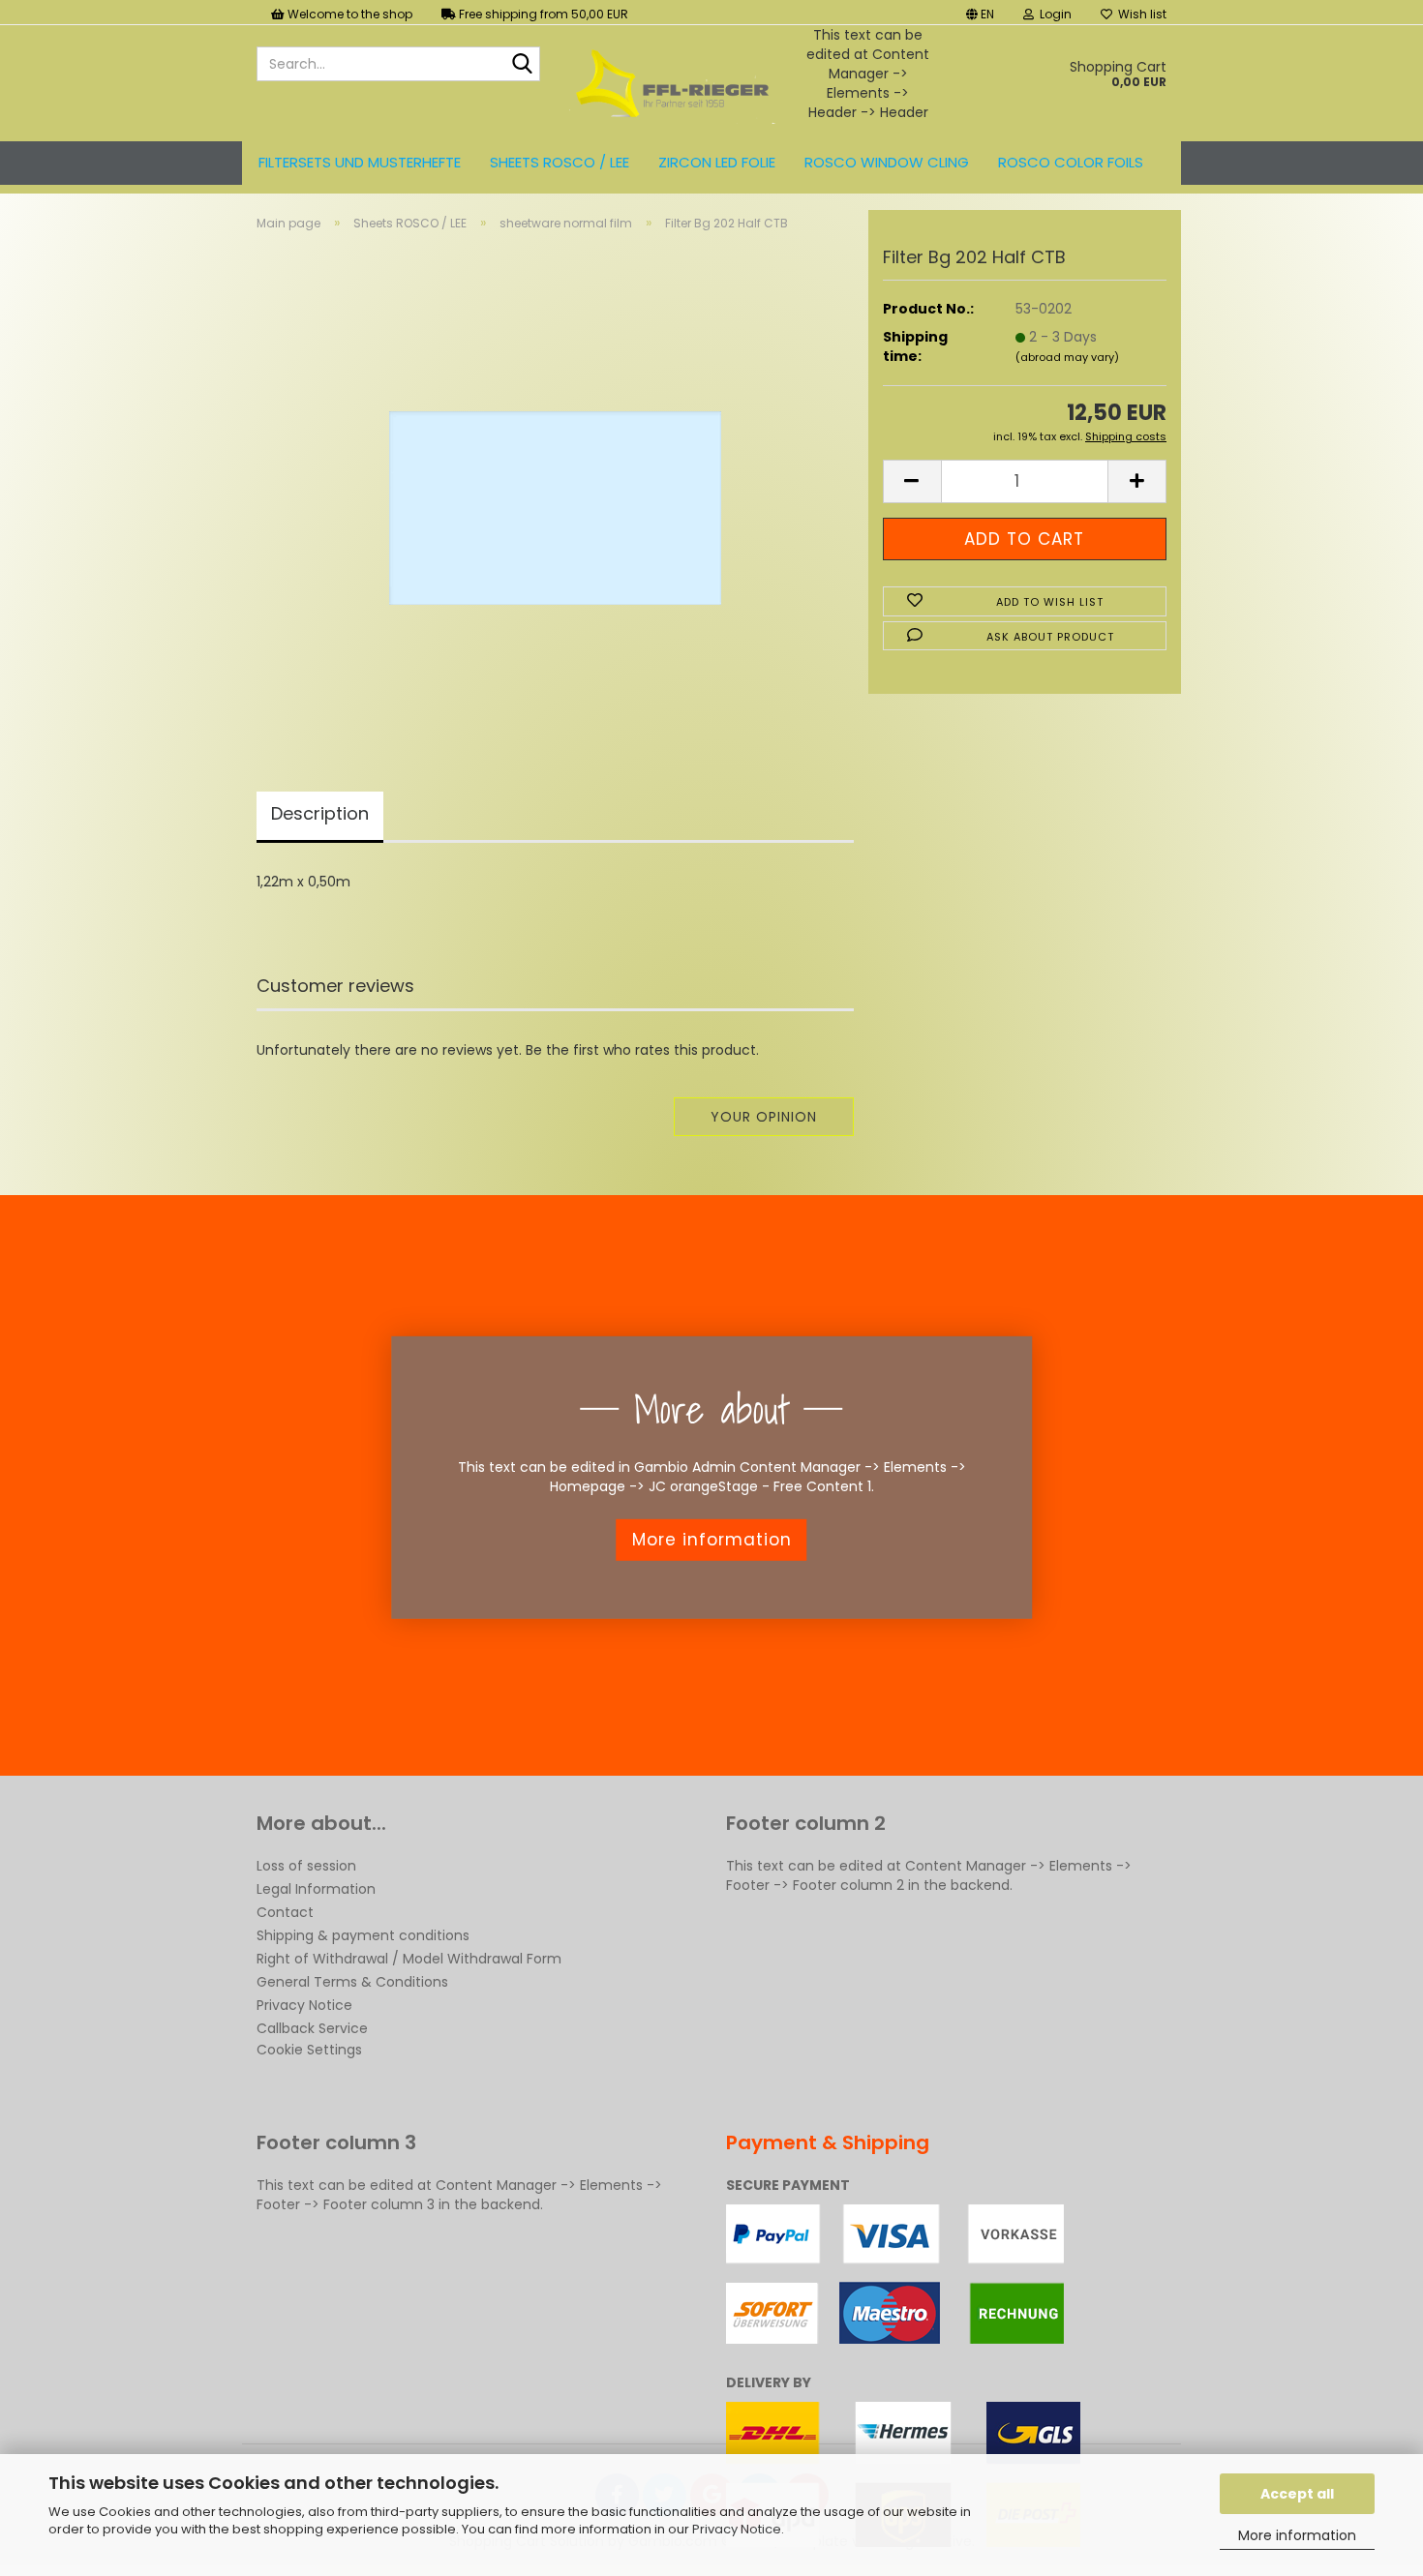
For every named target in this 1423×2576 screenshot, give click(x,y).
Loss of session (306, 1866)
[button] (980, 12)
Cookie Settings (309, 2050)
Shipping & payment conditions (363, 1935)
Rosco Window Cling (887, 162)
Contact (285, 1912)
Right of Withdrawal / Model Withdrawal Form (409, 1959)
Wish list (1139, 14)
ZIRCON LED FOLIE (717, 162)
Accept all (1297, 2494)
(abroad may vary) (1067, 357)
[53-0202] (555, 488)
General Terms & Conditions (352, 1982)
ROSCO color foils (1071, 162)
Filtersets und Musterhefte (360, 162)
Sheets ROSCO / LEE (560, 162)
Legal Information (316, 1889)
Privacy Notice (737, 2529)
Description (320, 813)
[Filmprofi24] (672, 83)
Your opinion (764, 1117)
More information (1297, 2535)
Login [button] (1053, 14)
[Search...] (522, 65)
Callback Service (312, 2028)
